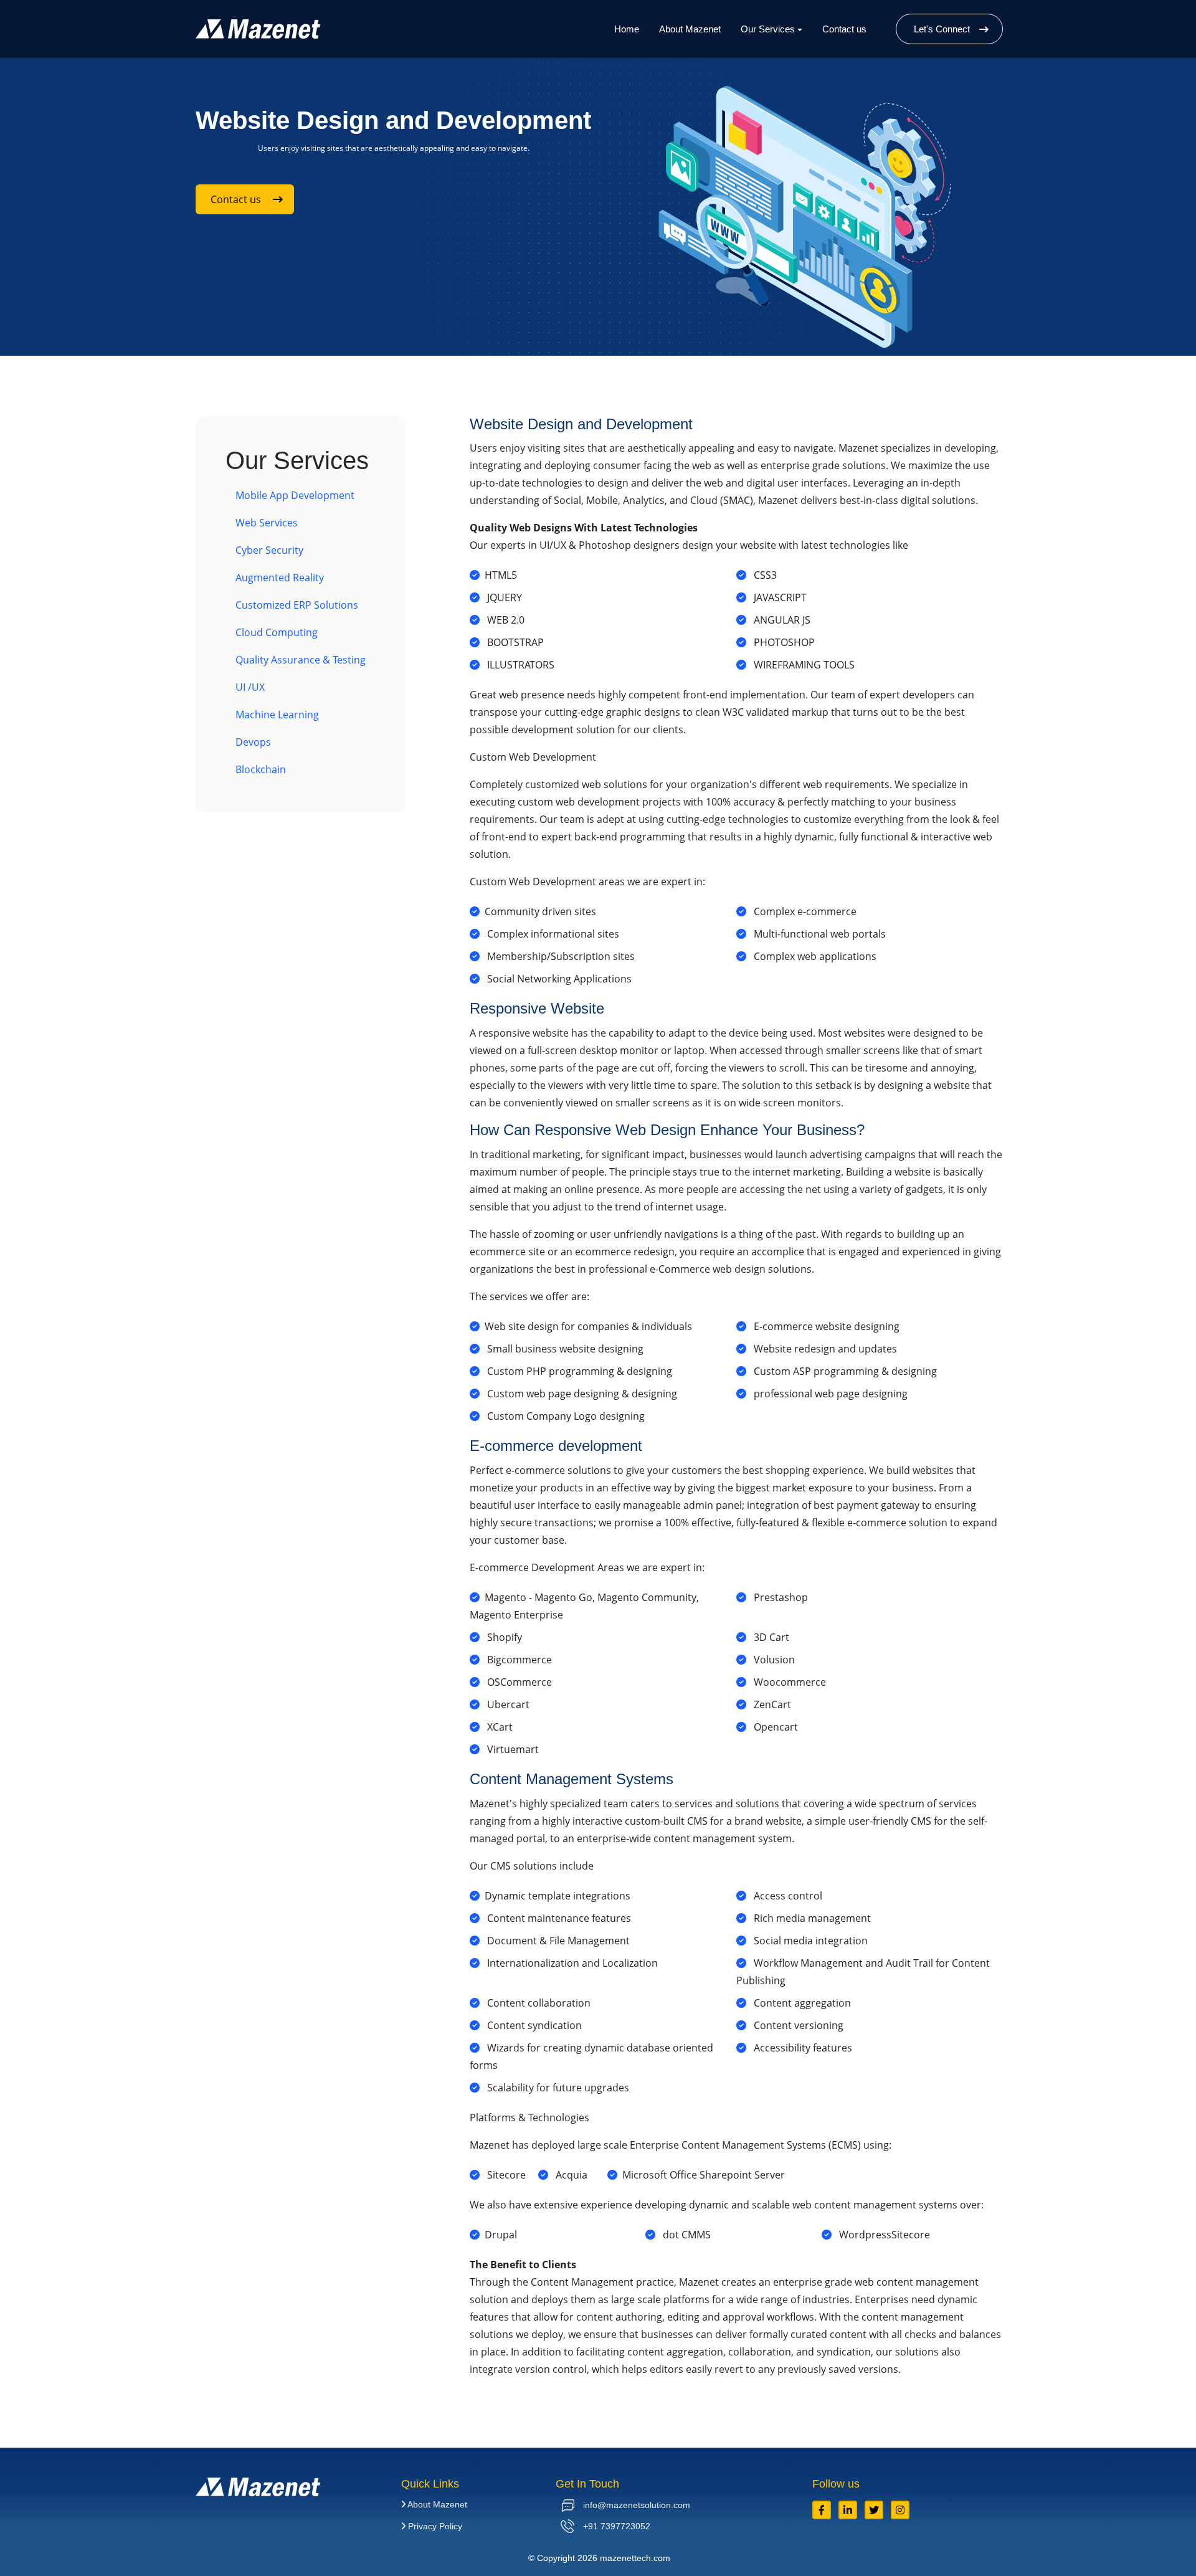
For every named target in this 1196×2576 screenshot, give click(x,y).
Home (627, 29)
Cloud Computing (277, 632)
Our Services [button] (768, 29)
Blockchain (261, 769)
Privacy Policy (434, 2526)
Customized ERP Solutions (297, 605)
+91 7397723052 (615, 2526)
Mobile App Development (295, 495)
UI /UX (250, 687)
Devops (253, 742)
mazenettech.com (635, 2558)
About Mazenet (690, 29)
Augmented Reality (280, 577)
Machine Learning (277, 715)
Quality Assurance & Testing (301, 660)
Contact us (844, 29)
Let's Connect (942, 29)
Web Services (267, 523)
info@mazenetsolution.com (635, 2505)
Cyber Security (269, 550)
